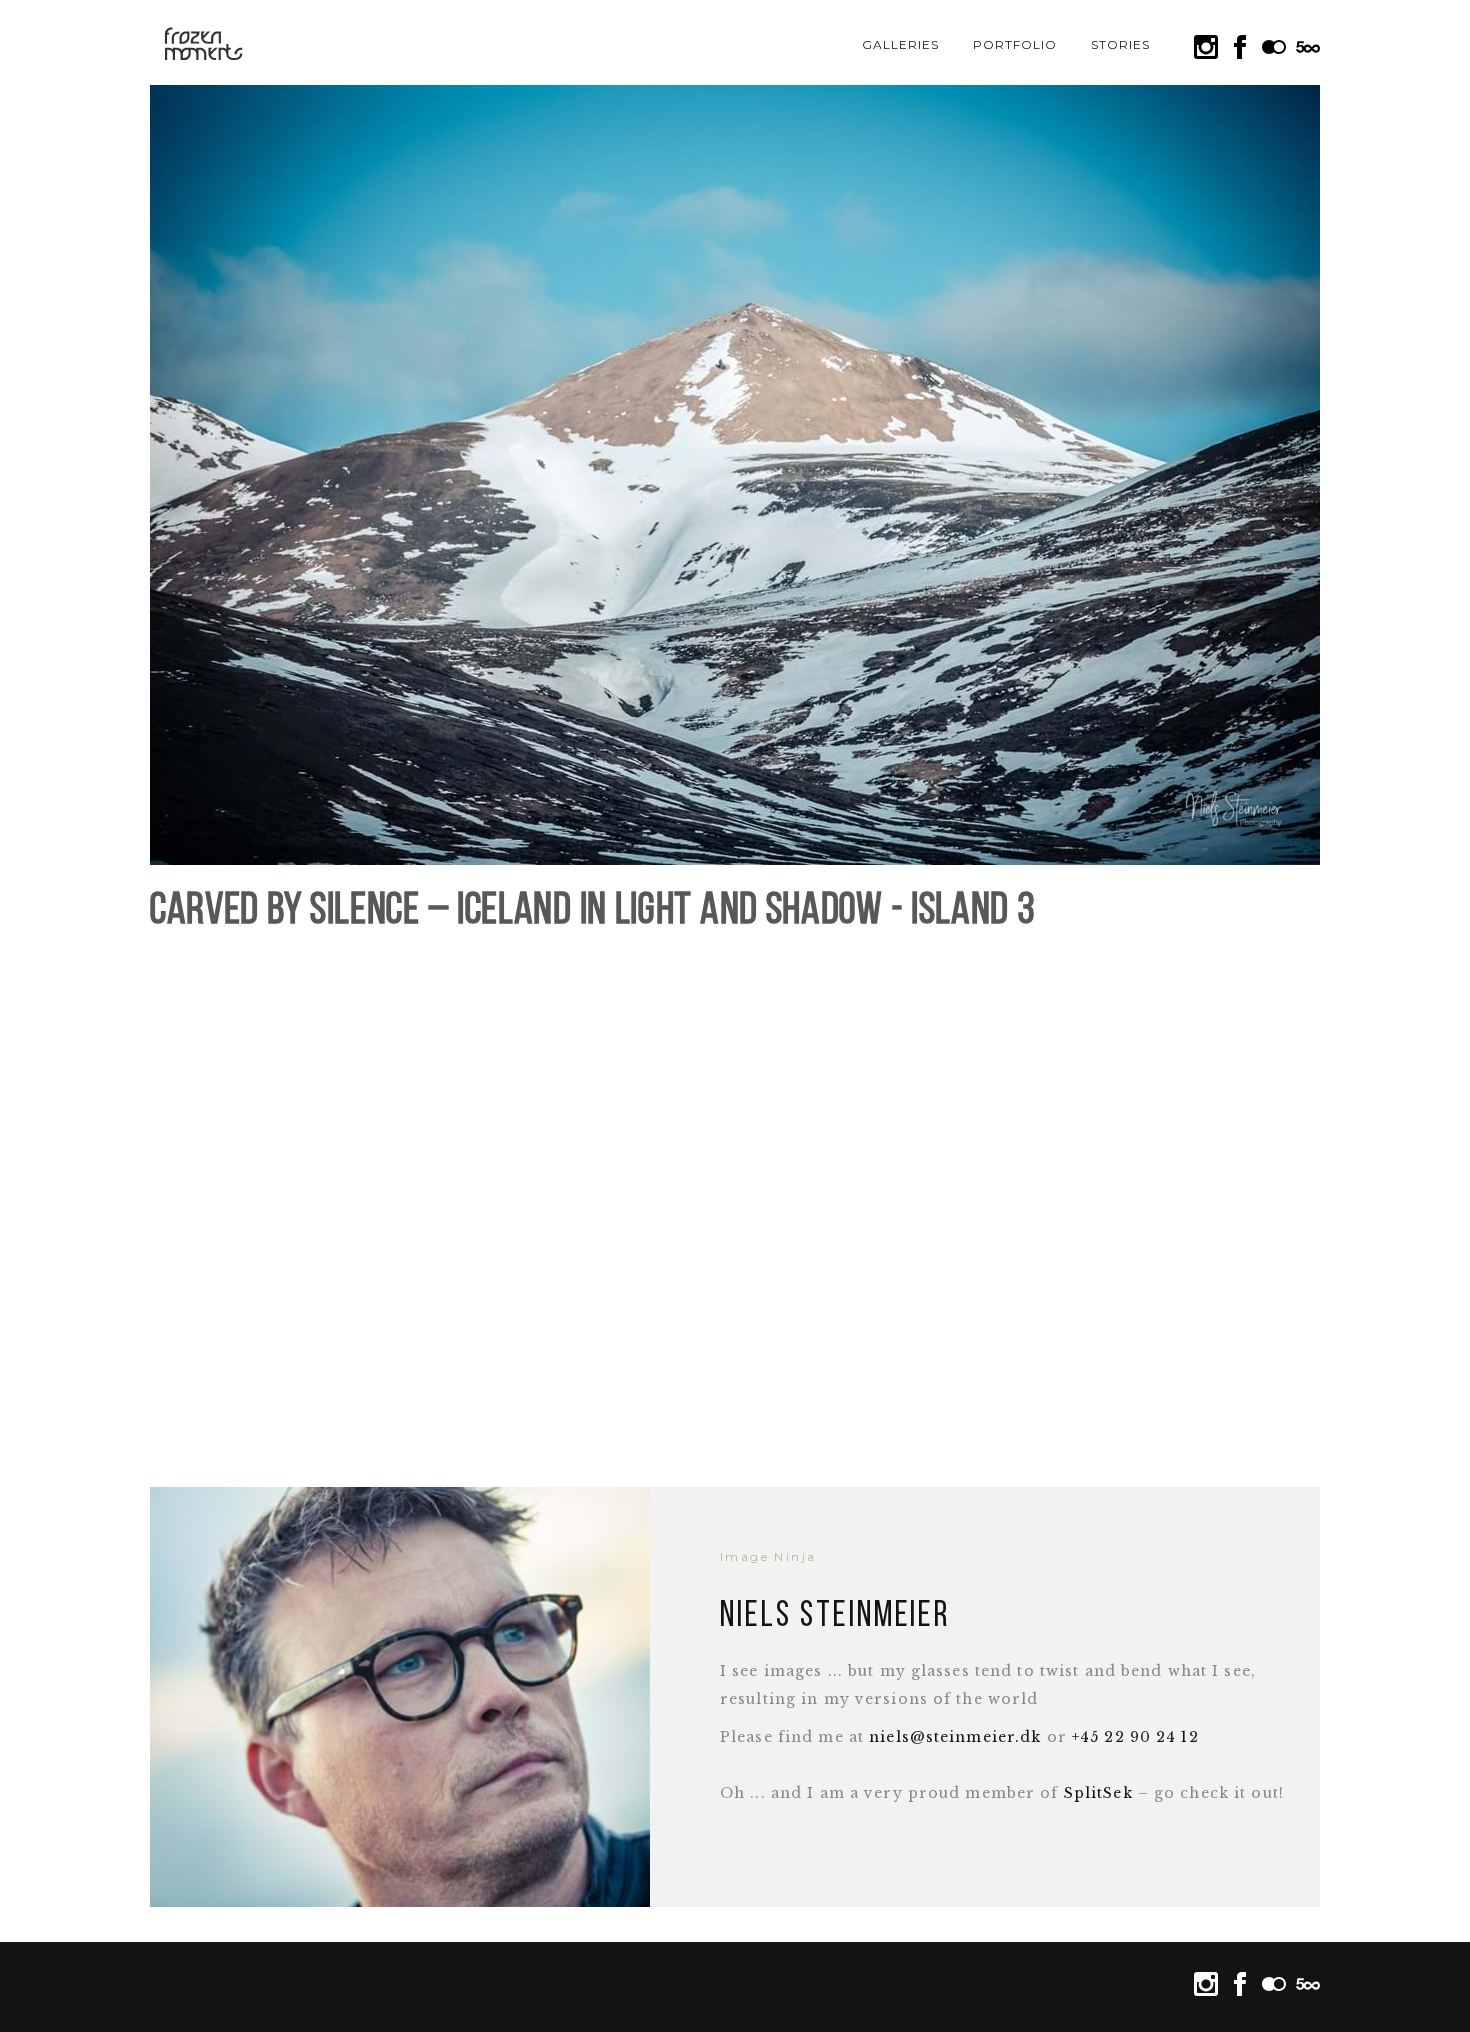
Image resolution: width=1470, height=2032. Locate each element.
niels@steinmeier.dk (955, 1737)
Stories (1120, 44)
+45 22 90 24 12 (1135, 1737)
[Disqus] (735, 1199)
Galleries (900, 44)
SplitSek (1098, 1793)
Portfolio (1015, 44)
